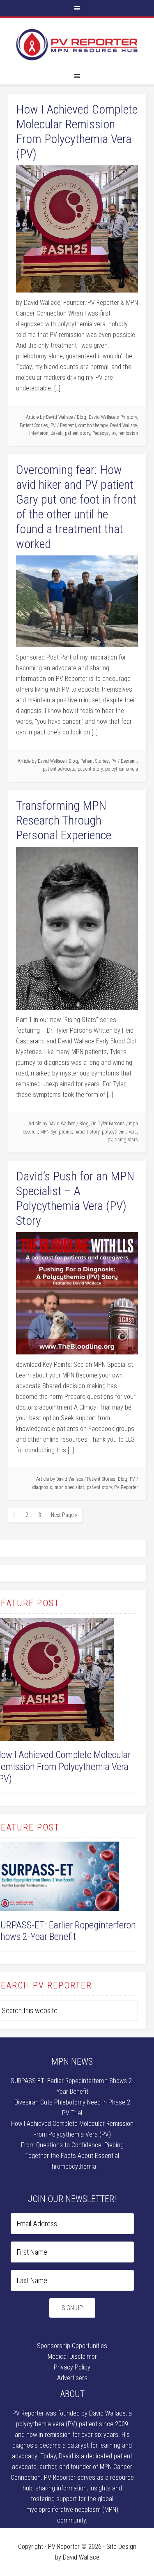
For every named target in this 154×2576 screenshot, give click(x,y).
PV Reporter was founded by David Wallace (69, 2413)
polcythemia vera (122, 769)
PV (53, 425)
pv (114, 433)
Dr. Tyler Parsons (108, 1124)
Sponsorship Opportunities (72, 2346)
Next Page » (64, 1515)
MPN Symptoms (56, 1132)
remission (128, 433)
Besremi (68, 425)
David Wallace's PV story (113, 417)
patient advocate (59, 769)
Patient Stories (34, 425)
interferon (39, 433)
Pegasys (101, 433)
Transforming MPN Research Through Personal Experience (64, 820)
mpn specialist (69, 1487)
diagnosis (42, 1487)
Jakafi (57, 433)
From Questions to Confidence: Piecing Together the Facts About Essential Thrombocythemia (72, 2156)
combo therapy (93, 425)
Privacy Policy (72, 2367)
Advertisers (72, 2378)
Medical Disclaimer (72, 2356)
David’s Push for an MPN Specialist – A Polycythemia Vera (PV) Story (75, 1198)
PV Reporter (77, 45)
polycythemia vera (119, 1132)
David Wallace (123, 425)
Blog (82, 417)
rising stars (126, 1140)
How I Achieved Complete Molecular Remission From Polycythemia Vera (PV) (77, 131)
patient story (77, 433)
